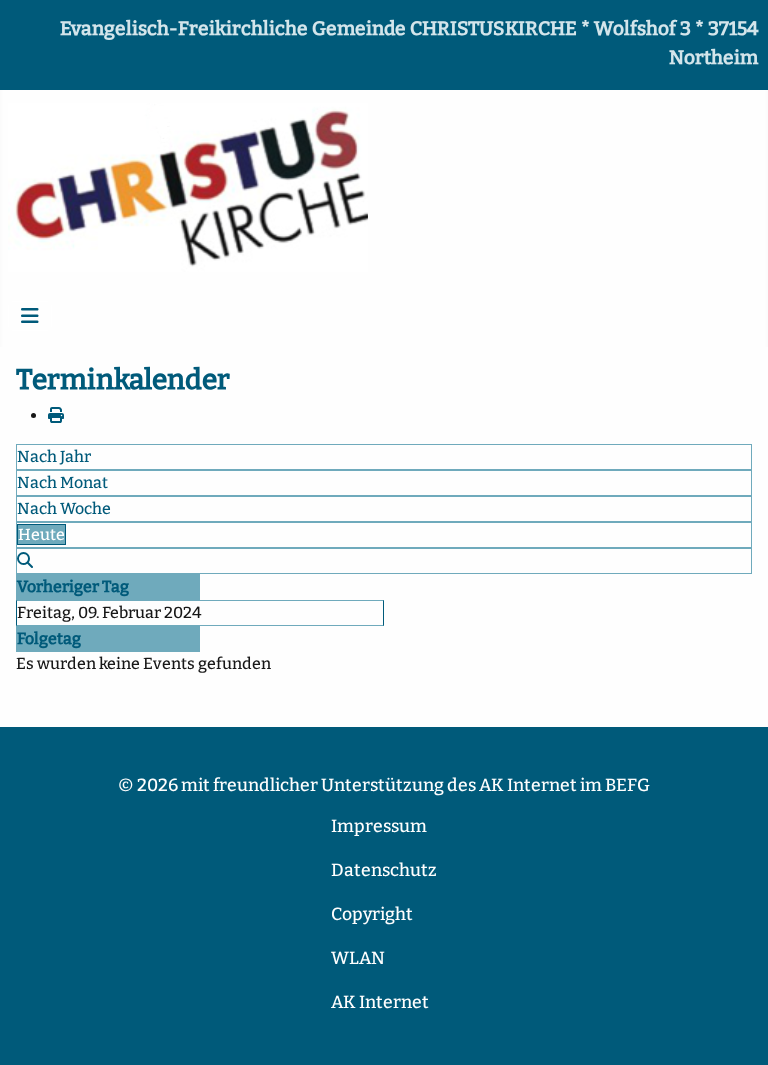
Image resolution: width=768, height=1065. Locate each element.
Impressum (379, 826)
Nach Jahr (54, 456)
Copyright (372, 914)
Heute (41, 534)
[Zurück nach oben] (733, 1028)
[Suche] (25, 560)
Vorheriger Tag (73, 586)
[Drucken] (56, 415)
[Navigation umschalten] (30, 316)
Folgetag (49, 638)
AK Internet (380, 1002)
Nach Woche (64, 508)
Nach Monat (62, 482)
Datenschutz (384, 870)
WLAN (358, 958)
